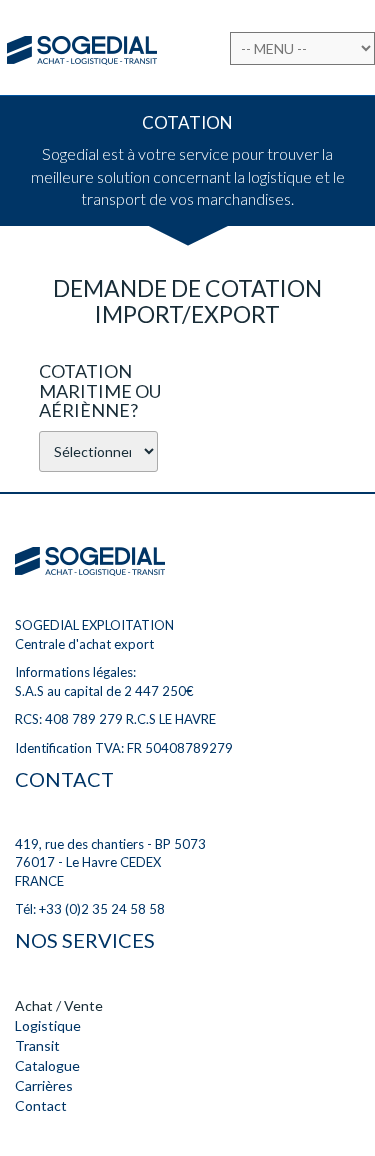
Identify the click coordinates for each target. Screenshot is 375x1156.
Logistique (48, 1025)
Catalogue (47, 1065)
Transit (37, 1045)
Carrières (44, 1085)
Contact (41, 1105)
